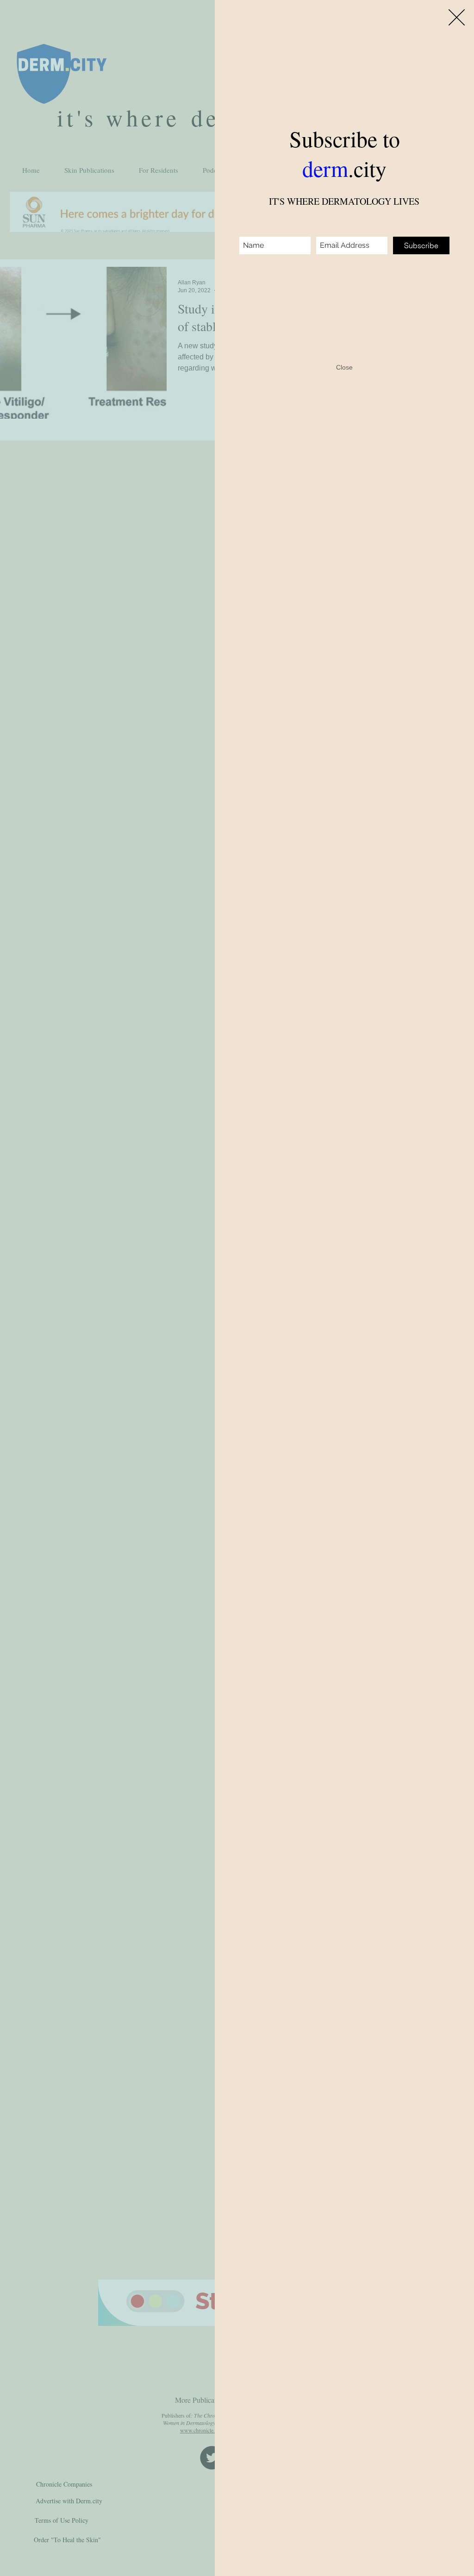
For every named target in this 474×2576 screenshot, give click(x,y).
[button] (457, 17)
